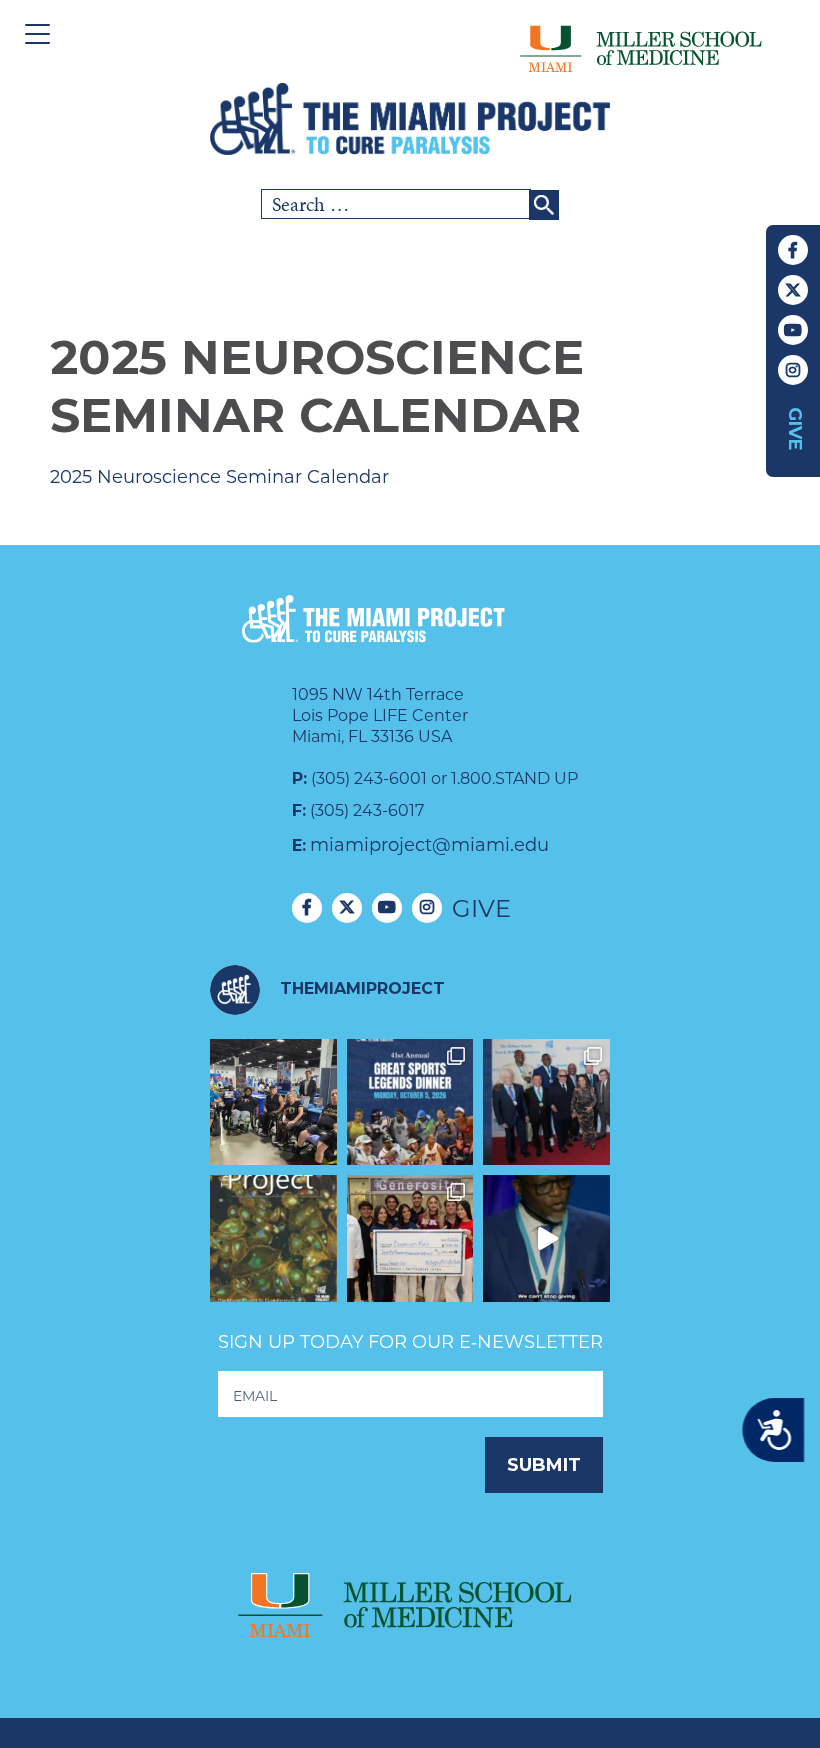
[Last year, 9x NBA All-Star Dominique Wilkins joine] (546, 1238)
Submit (544, 1465)
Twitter (793, 290)
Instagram (793, 370)
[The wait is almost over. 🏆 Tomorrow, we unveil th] (546, 1102)
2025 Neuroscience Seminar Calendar (219, 477)
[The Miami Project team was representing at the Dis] (273, 1102)
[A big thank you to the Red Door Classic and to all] (410, 1238)
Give (795, 429)
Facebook (793, 250)
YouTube (793, 330)
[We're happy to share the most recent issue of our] (273, 1238)
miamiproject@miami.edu (429, 845)
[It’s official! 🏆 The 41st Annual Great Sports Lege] (410, 1102)
